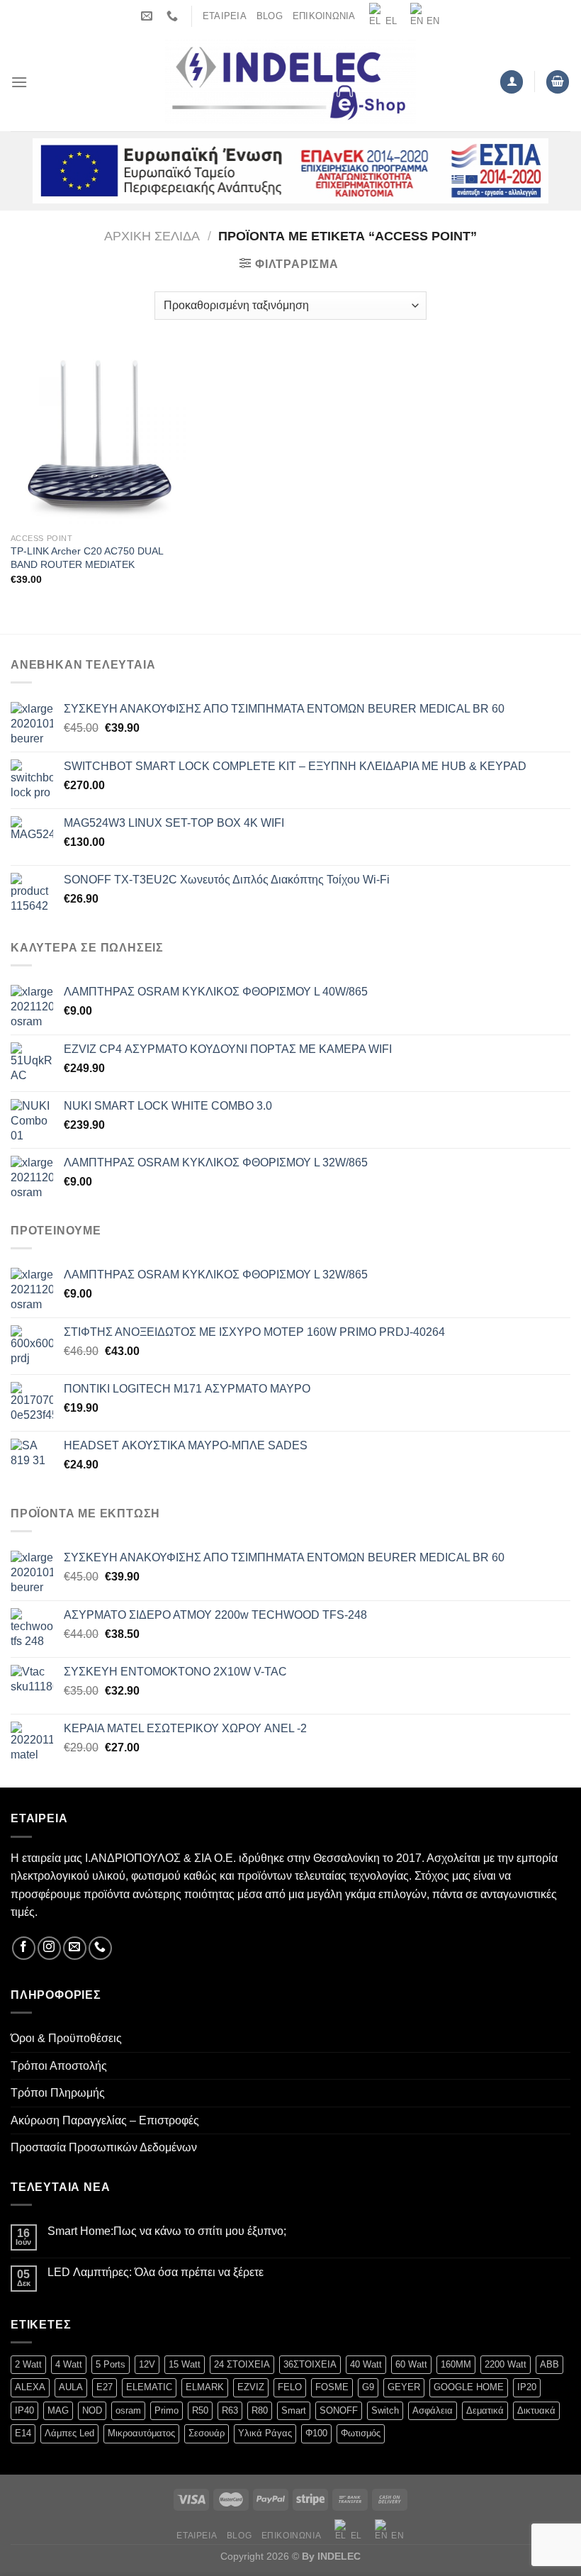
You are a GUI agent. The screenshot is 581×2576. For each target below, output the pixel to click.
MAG (58, 2410)
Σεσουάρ (207, 2433)
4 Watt (69, 2364)
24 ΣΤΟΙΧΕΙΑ (242, 2364)
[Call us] (100, 1948)
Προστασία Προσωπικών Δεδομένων (104, 2147)
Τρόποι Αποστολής (59, 2066)
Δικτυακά (536, 2410)
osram (128, 2410)
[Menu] (19, 82)
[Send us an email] (75, 1948)
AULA (71, 2387)
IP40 (24, 2410)
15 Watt (185, 2364)
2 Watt (28, 2364)
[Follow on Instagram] (49, 1948)
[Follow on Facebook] (24, 1948)
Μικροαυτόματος (141, 2433)
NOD (92, 2410)
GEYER (404, 2387)
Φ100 (316, 2433)
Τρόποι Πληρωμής (58, 2093)
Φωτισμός (361, 2433)
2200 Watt (506, 2364)
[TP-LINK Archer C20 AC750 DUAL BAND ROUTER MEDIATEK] (99, 437)
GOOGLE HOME (469, 2387)
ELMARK (205, 2387)
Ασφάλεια (433, 2410)
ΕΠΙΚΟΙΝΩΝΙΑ (324, 16)
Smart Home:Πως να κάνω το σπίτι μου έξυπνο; (167, 2231)
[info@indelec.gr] (148, 16)
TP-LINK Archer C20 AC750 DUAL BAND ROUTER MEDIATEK (87, 558)
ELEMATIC (149, 2387)
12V (147, 2364)
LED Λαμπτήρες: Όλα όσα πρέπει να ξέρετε (156, 2272)
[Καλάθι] (558, 82)
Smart (294, 2410)
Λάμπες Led (69, 2433)
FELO (290, 2387)
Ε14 (23, 2433)
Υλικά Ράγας (265, 2433)
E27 (105, 2387)
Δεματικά (485, 2410)
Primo (167, 2410)
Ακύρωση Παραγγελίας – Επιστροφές (105, 2120)
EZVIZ (251, 2387)
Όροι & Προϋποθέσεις (66, 2038)
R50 (200, 2410)
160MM (456, 2364)
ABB (549, 2364)
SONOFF (339, 2410)
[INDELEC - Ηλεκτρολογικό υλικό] (291, 82)
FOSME (332, 2387)
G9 (368, 2387)
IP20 (527, 2387)
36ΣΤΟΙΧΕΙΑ (310, 2364)
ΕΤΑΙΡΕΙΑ (225, 16)
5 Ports (111, 2364)
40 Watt (366, 2364)
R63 (230, 2410)
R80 (260, 2410)
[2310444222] (174, 16)
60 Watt (411, 2364)
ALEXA (30, 2387)
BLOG (270, 16)
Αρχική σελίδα (152, 236)
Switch (385, 2410)
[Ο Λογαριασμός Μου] (512, 82)
